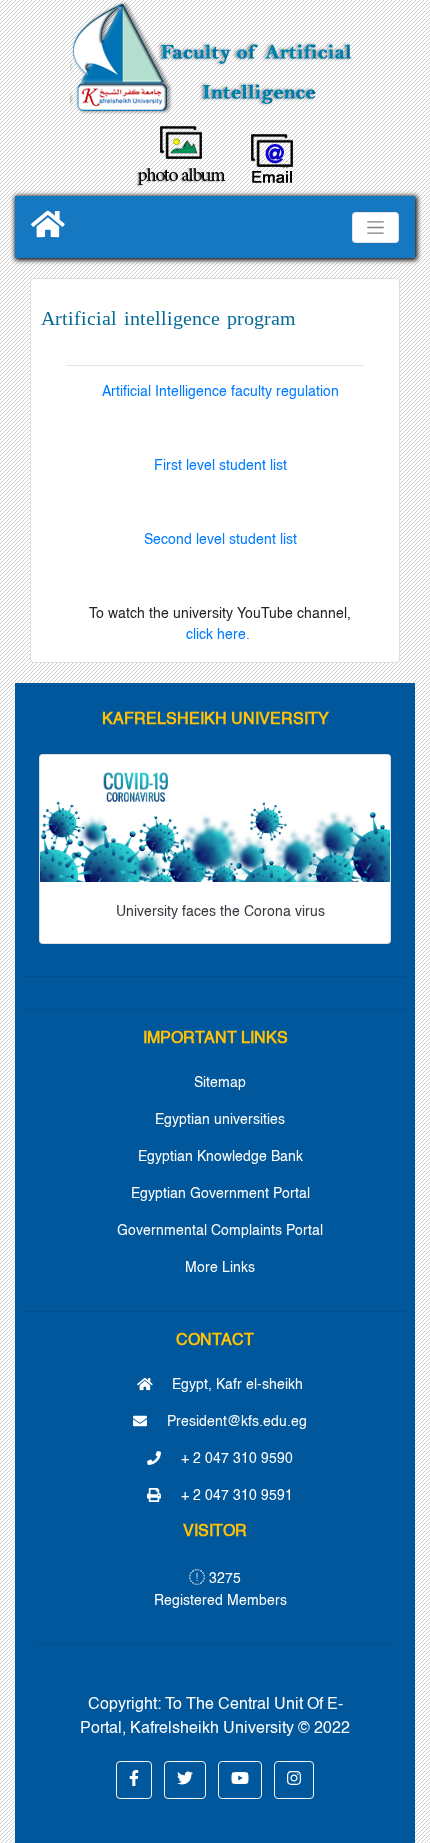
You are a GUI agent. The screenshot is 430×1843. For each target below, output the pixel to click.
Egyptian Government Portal (220, 1194)
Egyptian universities (220, 1120)
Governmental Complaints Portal (220, 1231)
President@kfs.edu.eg (235, 1422)
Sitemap (220, 1083)
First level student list (220, 466)
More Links (220, 1268)
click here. (220, 635)
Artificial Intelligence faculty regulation (220, 392)
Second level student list (220, 540)
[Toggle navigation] (375, 227)
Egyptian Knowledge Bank (220, 1157)
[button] (134, 1780)
